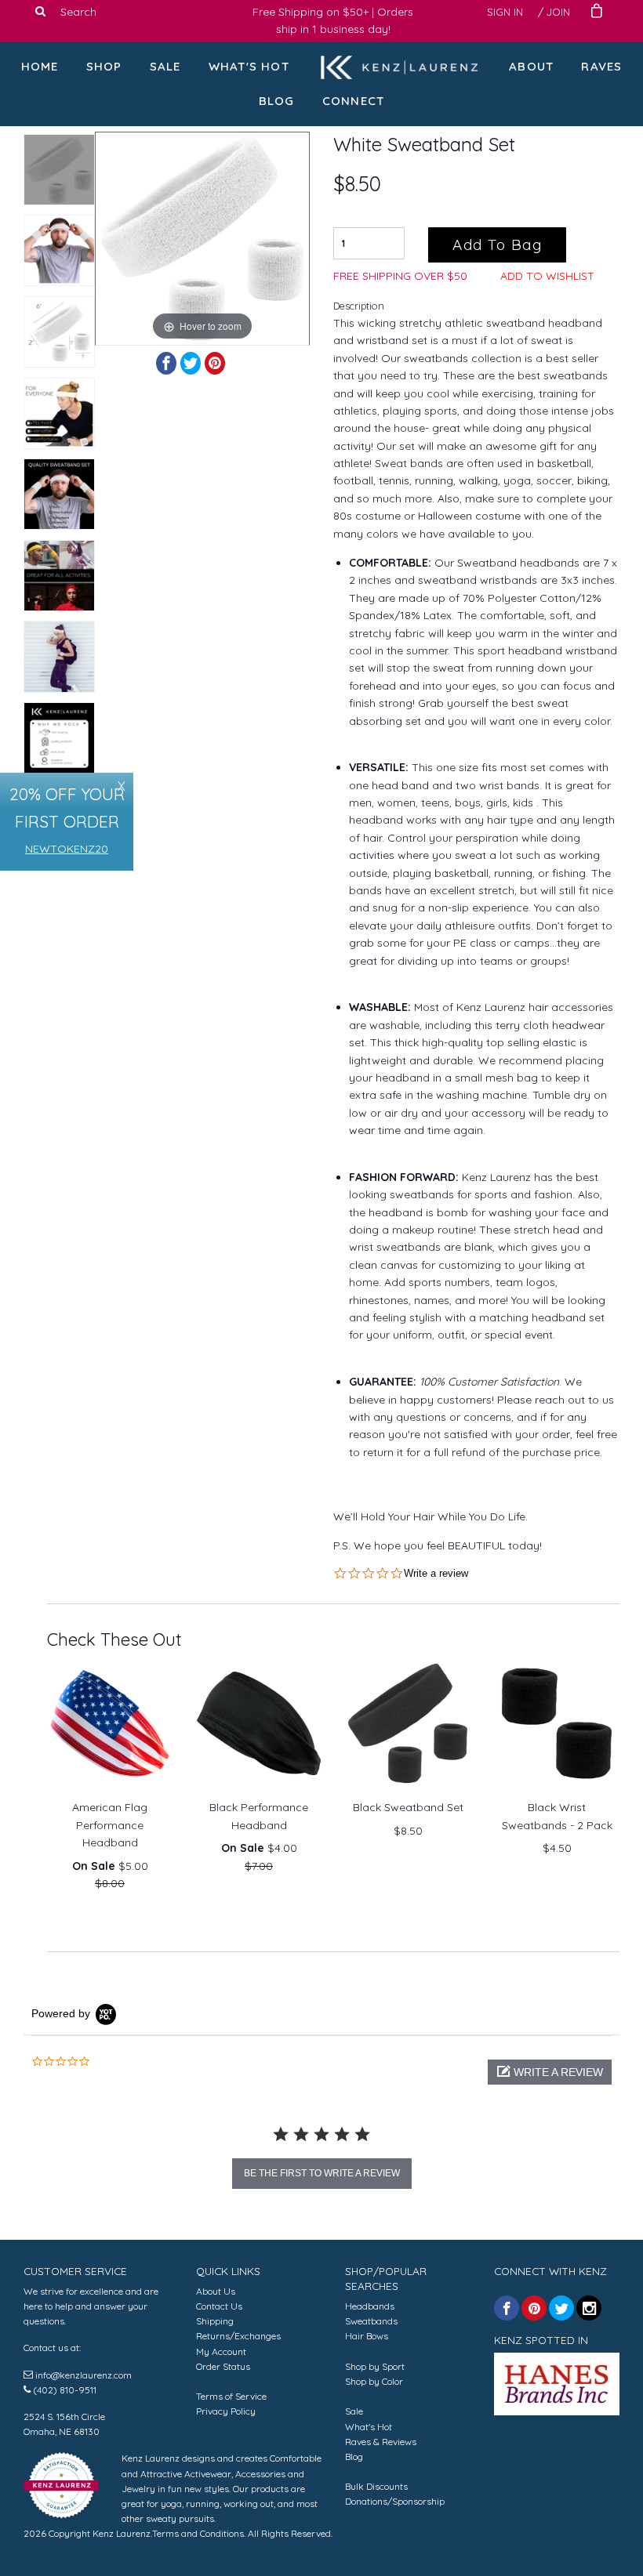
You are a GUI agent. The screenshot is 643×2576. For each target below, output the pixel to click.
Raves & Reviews (381, 2442)
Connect (353, 101)
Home (40, 66)
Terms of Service (231, 2396)
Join (558, 12)
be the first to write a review (322, 2173)
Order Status (223, 2366)
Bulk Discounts (376, 2486)
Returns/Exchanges (238, 2336)
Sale (165, 66)
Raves (601, 66)
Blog (277, 101)
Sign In (505, 12)
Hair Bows (367, 2336)
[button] (550, 2072)
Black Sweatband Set (408, 1807)
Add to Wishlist (547, 276)
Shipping (215, 2321)
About (531, 66)
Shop (104, 66)
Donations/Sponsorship (395, 2501)
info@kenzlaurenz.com (84, 2375)
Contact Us (219, 2306)
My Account (221, 2351)
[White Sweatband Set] (59, 170)
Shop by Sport (375, 2366)
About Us (216, 2291)
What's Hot (249, 66)
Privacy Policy (226, 2411)
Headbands (370, 2306)
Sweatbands (371, 2321)
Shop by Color (374, 2381)
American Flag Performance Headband (110, 1825)
